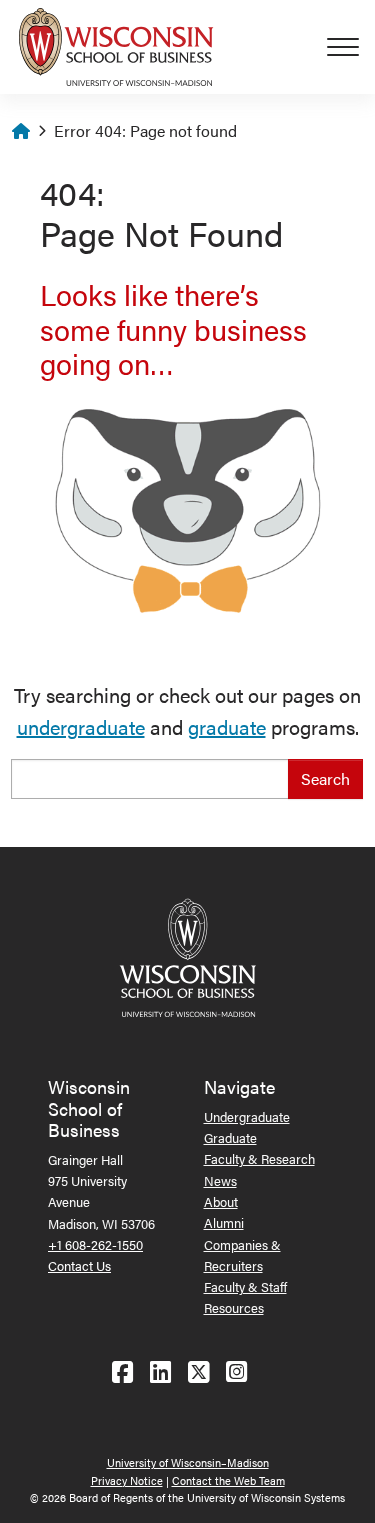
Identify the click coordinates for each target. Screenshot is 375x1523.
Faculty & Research (259, 1158)
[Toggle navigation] (351, 47)
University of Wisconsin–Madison (188, 1462)
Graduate (230, 1137)
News (220, 1180)
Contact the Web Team (228, 1480)
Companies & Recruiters (242, 1255)
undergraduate (81, 726)
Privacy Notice (127, 1480)
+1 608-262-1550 (95, 1244)
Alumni (224, 1222)
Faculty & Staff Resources (245, 1297)
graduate (227, 726)
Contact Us (79, 1265)
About (221, 1201)
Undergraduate (247, 1116)
